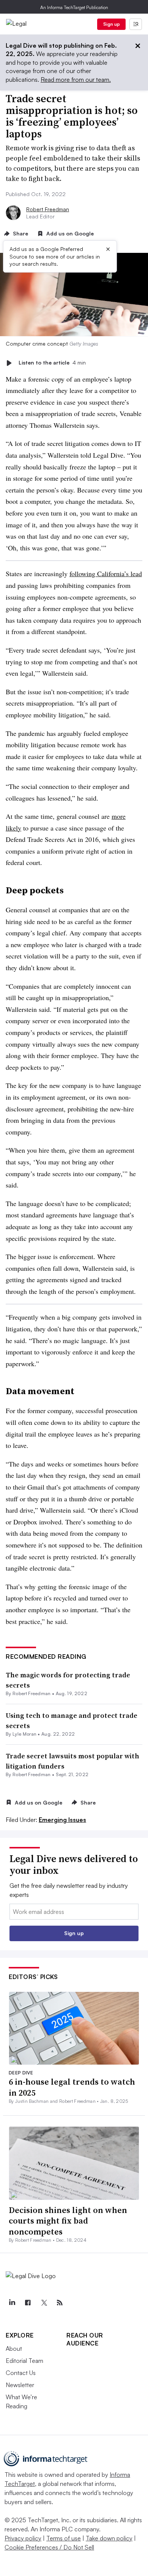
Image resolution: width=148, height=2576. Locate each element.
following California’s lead (106, 573)
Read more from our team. (76, 79)
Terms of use (64, 2538)
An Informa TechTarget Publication (74, 7)
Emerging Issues (62, 1820)
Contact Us (21, 2373)
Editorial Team (24, 2361)
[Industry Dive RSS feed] (60, 2303)
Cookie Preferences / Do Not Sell (49, 2547)
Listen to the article (52, 363)
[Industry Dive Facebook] (28, 2303)
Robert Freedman (48, 209)
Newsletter (20, 2385)
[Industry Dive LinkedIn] (12, 2303)
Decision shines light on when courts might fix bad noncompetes (68, 2221)
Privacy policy (23, 2538)
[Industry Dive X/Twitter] (44, 2303)
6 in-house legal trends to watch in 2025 (72, 2087)
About (14, 2348)
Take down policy (109, 2538)
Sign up (112, 24)
